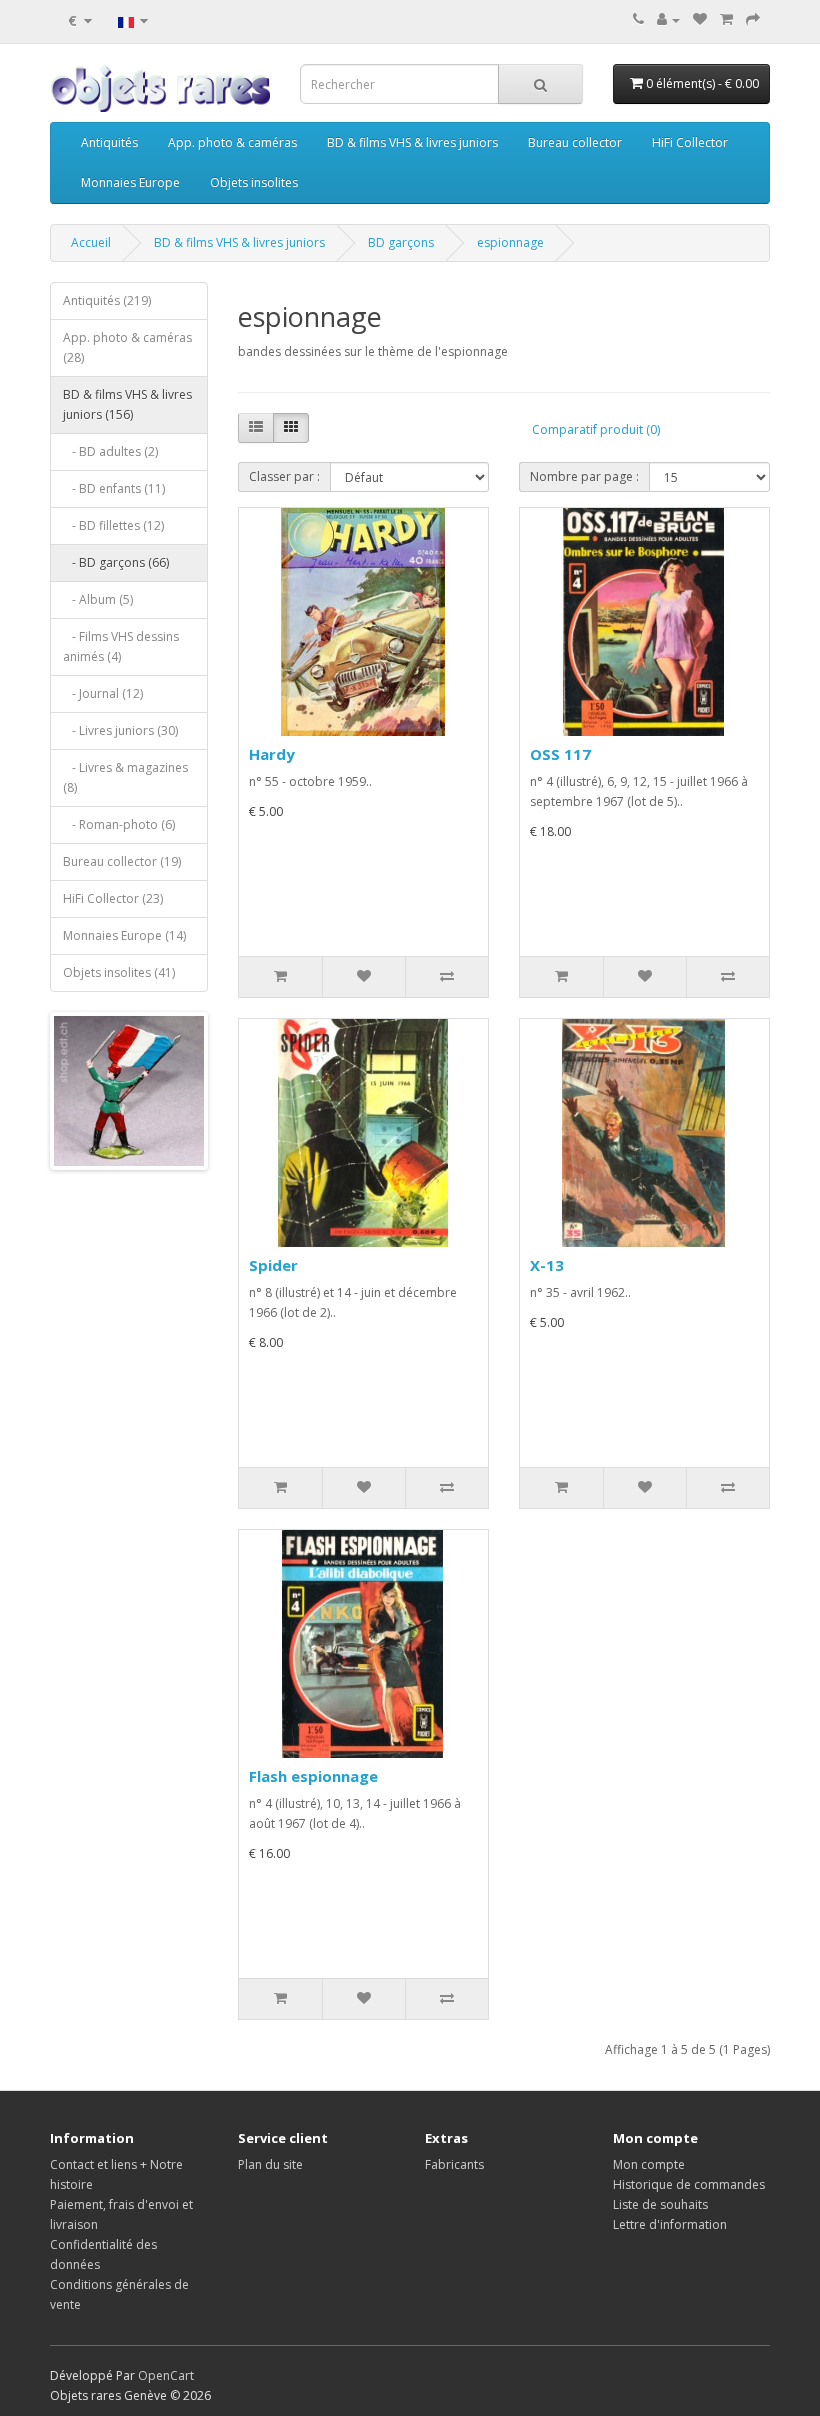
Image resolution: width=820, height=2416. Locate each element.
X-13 (547, 1265)
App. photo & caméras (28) (127, 347)
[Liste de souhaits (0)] (700, 19)
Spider (273, 1265)
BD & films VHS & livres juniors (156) (127, 404)
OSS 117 (560, 754)
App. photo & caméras (232, 142)
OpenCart (166, 2375)
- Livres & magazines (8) (125, 777)
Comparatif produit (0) (596, 429)
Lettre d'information (670, 2224)
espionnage (510, 242)
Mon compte (649, 2164)
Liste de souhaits (660, 2204)
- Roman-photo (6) (119, 824)
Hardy (272, 754)
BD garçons (401, 242)
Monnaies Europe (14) (124, 935)
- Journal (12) (103, 693)
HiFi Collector (690, 142)
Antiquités (109, 142)
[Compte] (668, 19)
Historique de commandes (689, 2184)
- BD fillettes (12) (113, 525)
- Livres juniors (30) (120, 730)
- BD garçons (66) (116, 562)
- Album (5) (98, 599)
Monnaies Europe (130, 182)
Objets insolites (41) (119, 972)
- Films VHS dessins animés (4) (121, 646)
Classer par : (284, 476)
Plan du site (270, 2164)
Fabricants (454, 2164)
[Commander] (753, 19)
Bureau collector (575, 142)
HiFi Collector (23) (113, 898)
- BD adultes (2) (110, 451)
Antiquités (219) (107, 300)
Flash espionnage (313, 1776)
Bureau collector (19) (122, 861)
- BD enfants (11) (114, 488)
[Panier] (726, 19)
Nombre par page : (584, 476)
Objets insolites (254, 182)
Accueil (91, 242)
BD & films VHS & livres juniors (412, 142)
